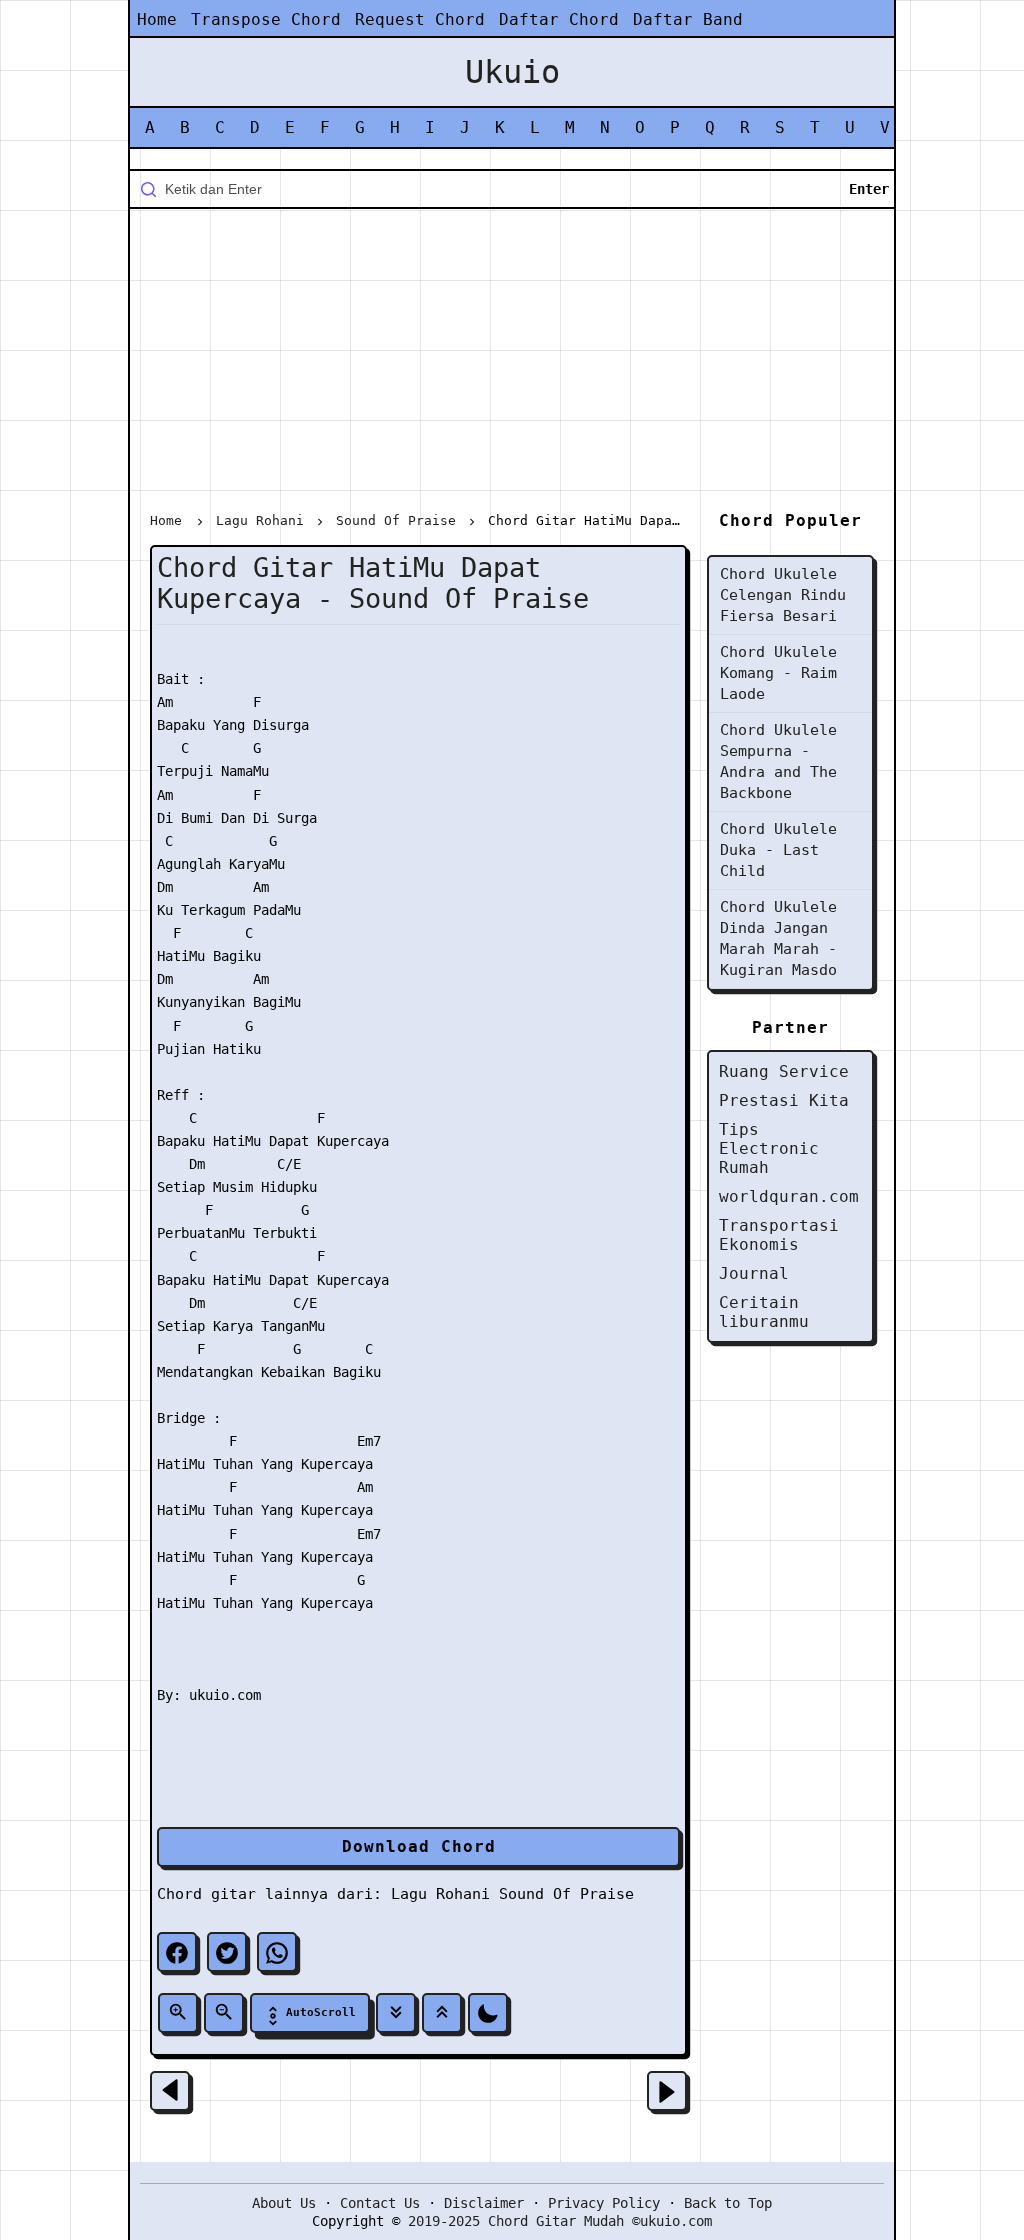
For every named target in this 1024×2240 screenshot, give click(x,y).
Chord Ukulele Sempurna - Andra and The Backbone (778, 761)
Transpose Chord (266, 19)
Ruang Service (784, 1071)
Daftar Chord (559, 19)
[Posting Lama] (667, 2091)
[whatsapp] (277, 1952)
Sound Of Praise (566, 1894)
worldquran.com (789, 1196)
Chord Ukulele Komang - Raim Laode (778, 673)
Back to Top (728, 2203)
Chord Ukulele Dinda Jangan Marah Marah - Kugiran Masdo (778, 938)
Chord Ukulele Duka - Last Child (778, 850)
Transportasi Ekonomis (779, 1235)
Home (157, 19)
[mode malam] (488, 2013)
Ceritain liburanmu (764, 1312)
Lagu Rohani (440, 1894)
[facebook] (177, 1952)
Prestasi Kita (784, 1100)
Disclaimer (484, 2203)
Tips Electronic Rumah (769, 1148)
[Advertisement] (512, 364)
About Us (284, 2203)
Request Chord (420, 19)
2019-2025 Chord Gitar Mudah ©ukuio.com (560, 2221)
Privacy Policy (604, 2203)
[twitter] (227, 1952)
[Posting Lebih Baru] (170, 2091)
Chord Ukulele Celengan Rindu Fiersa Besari (783, 595)
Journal (754, 1273)
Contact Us (380, 2203)
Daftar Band (688, 19)
